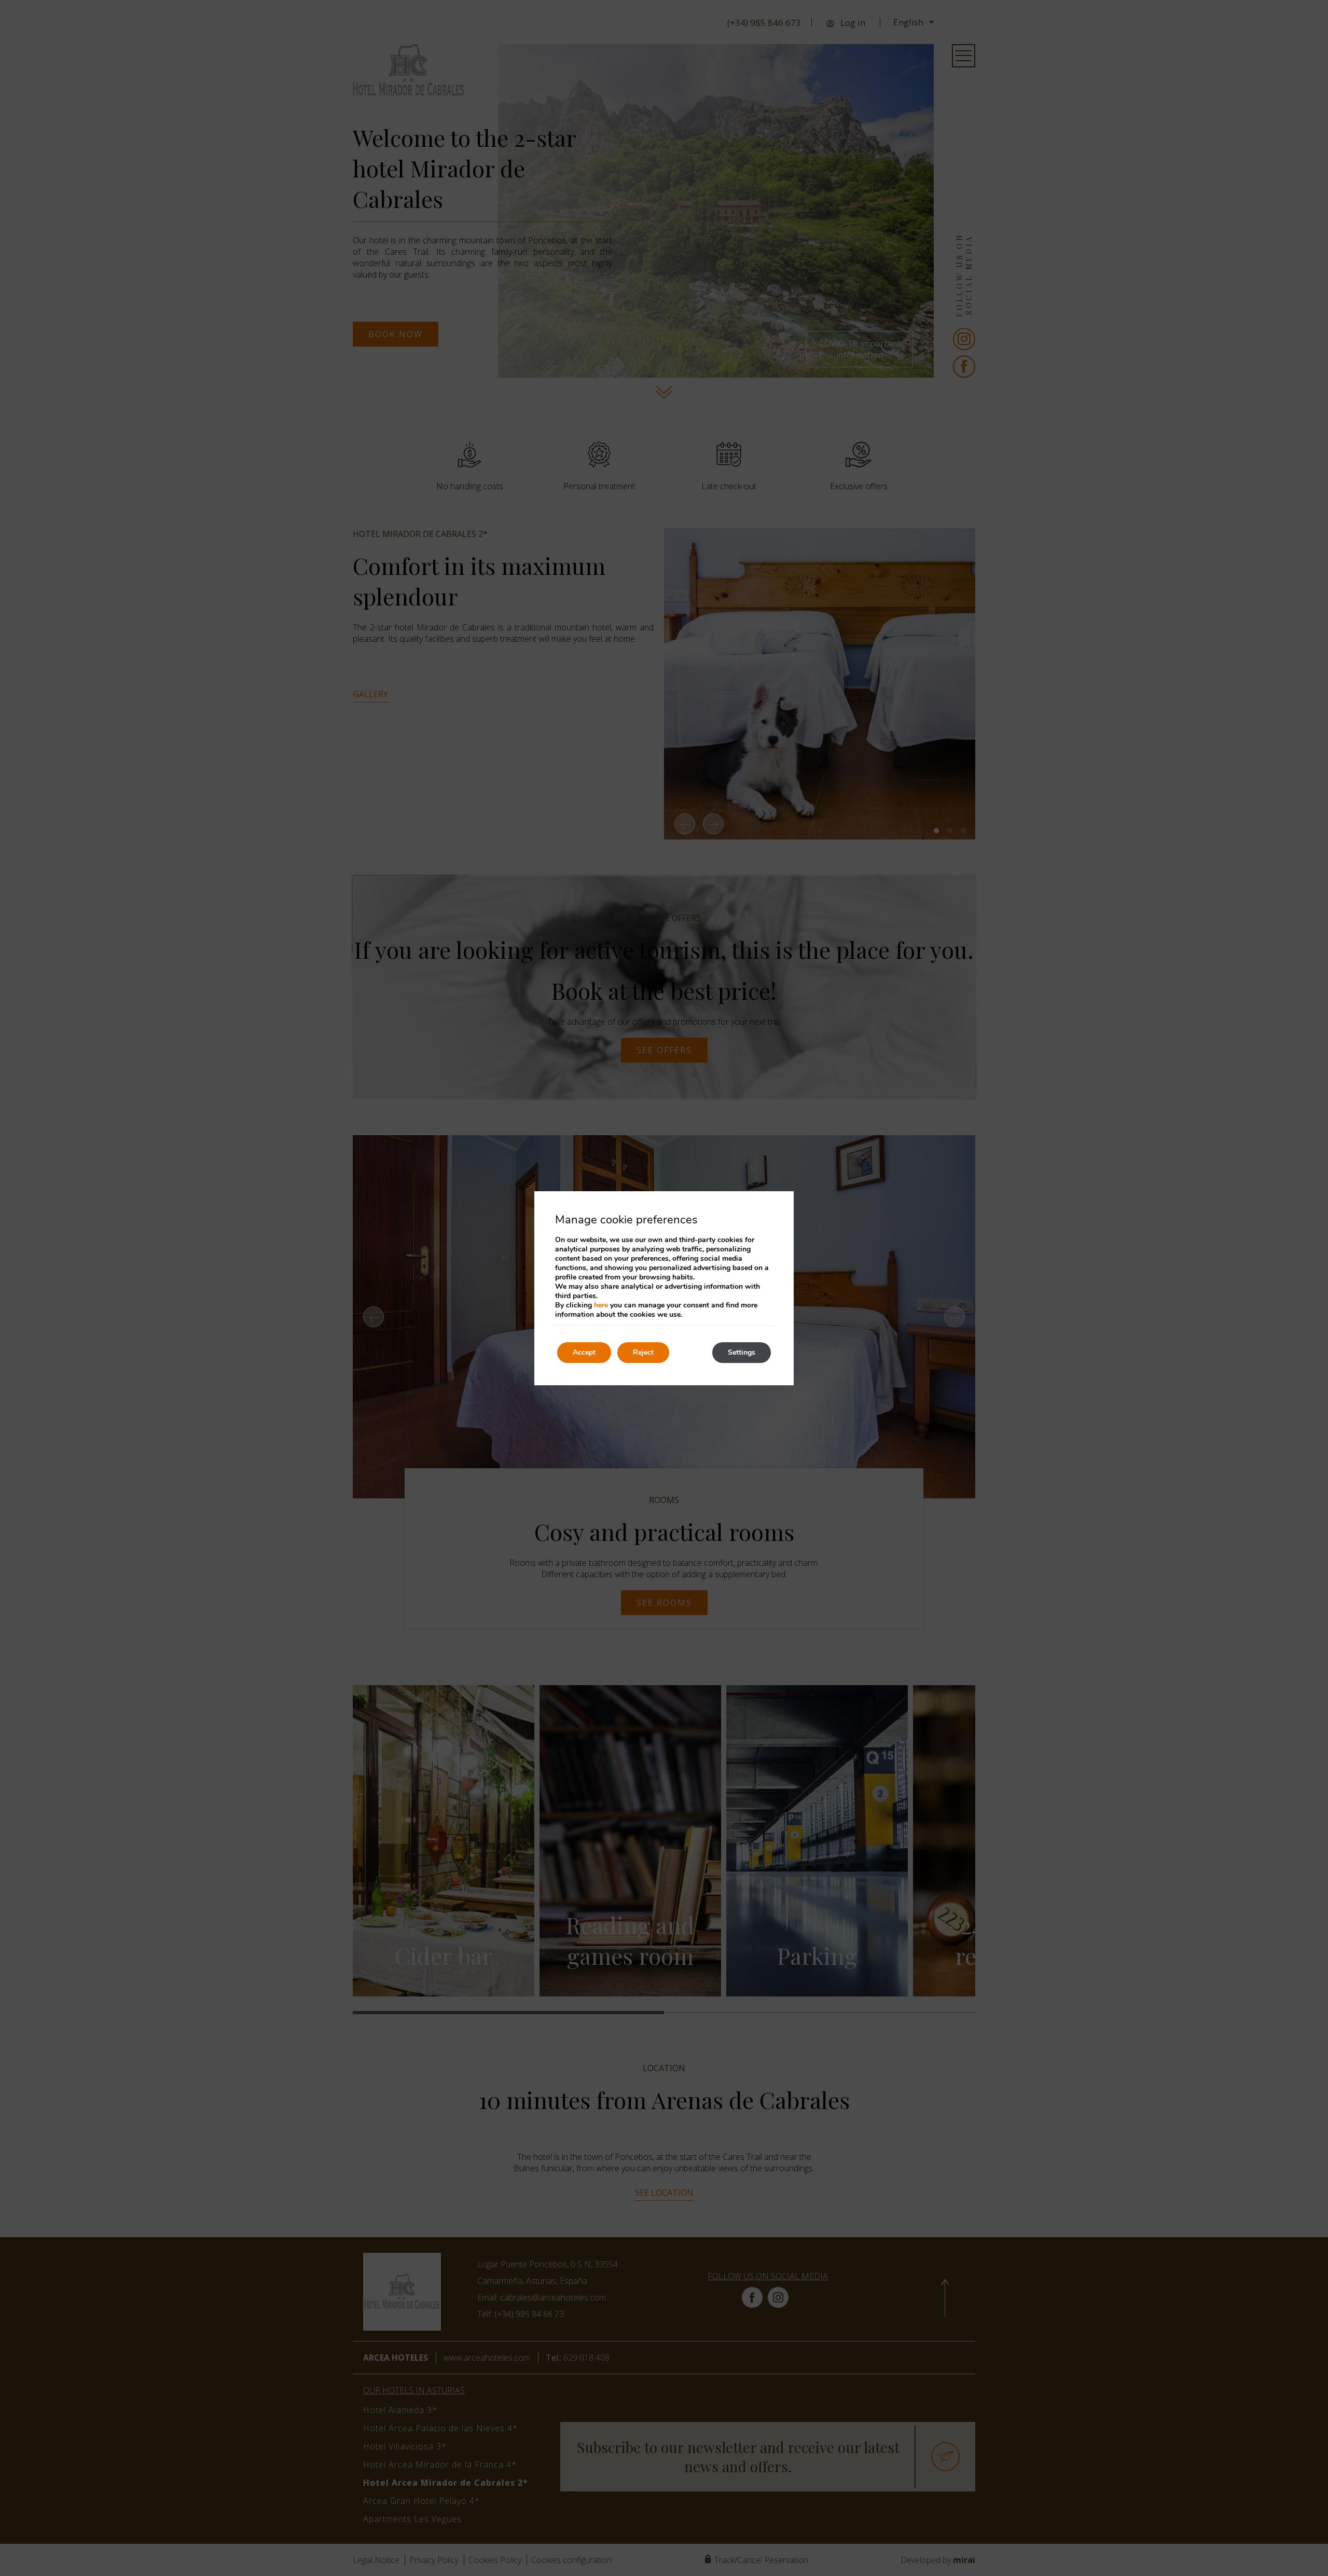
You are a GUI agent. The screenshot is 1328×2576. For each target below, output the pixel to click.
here (601, 1305)
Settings (742, 1352)
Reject (643, 1352)
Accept (584, 1352)
